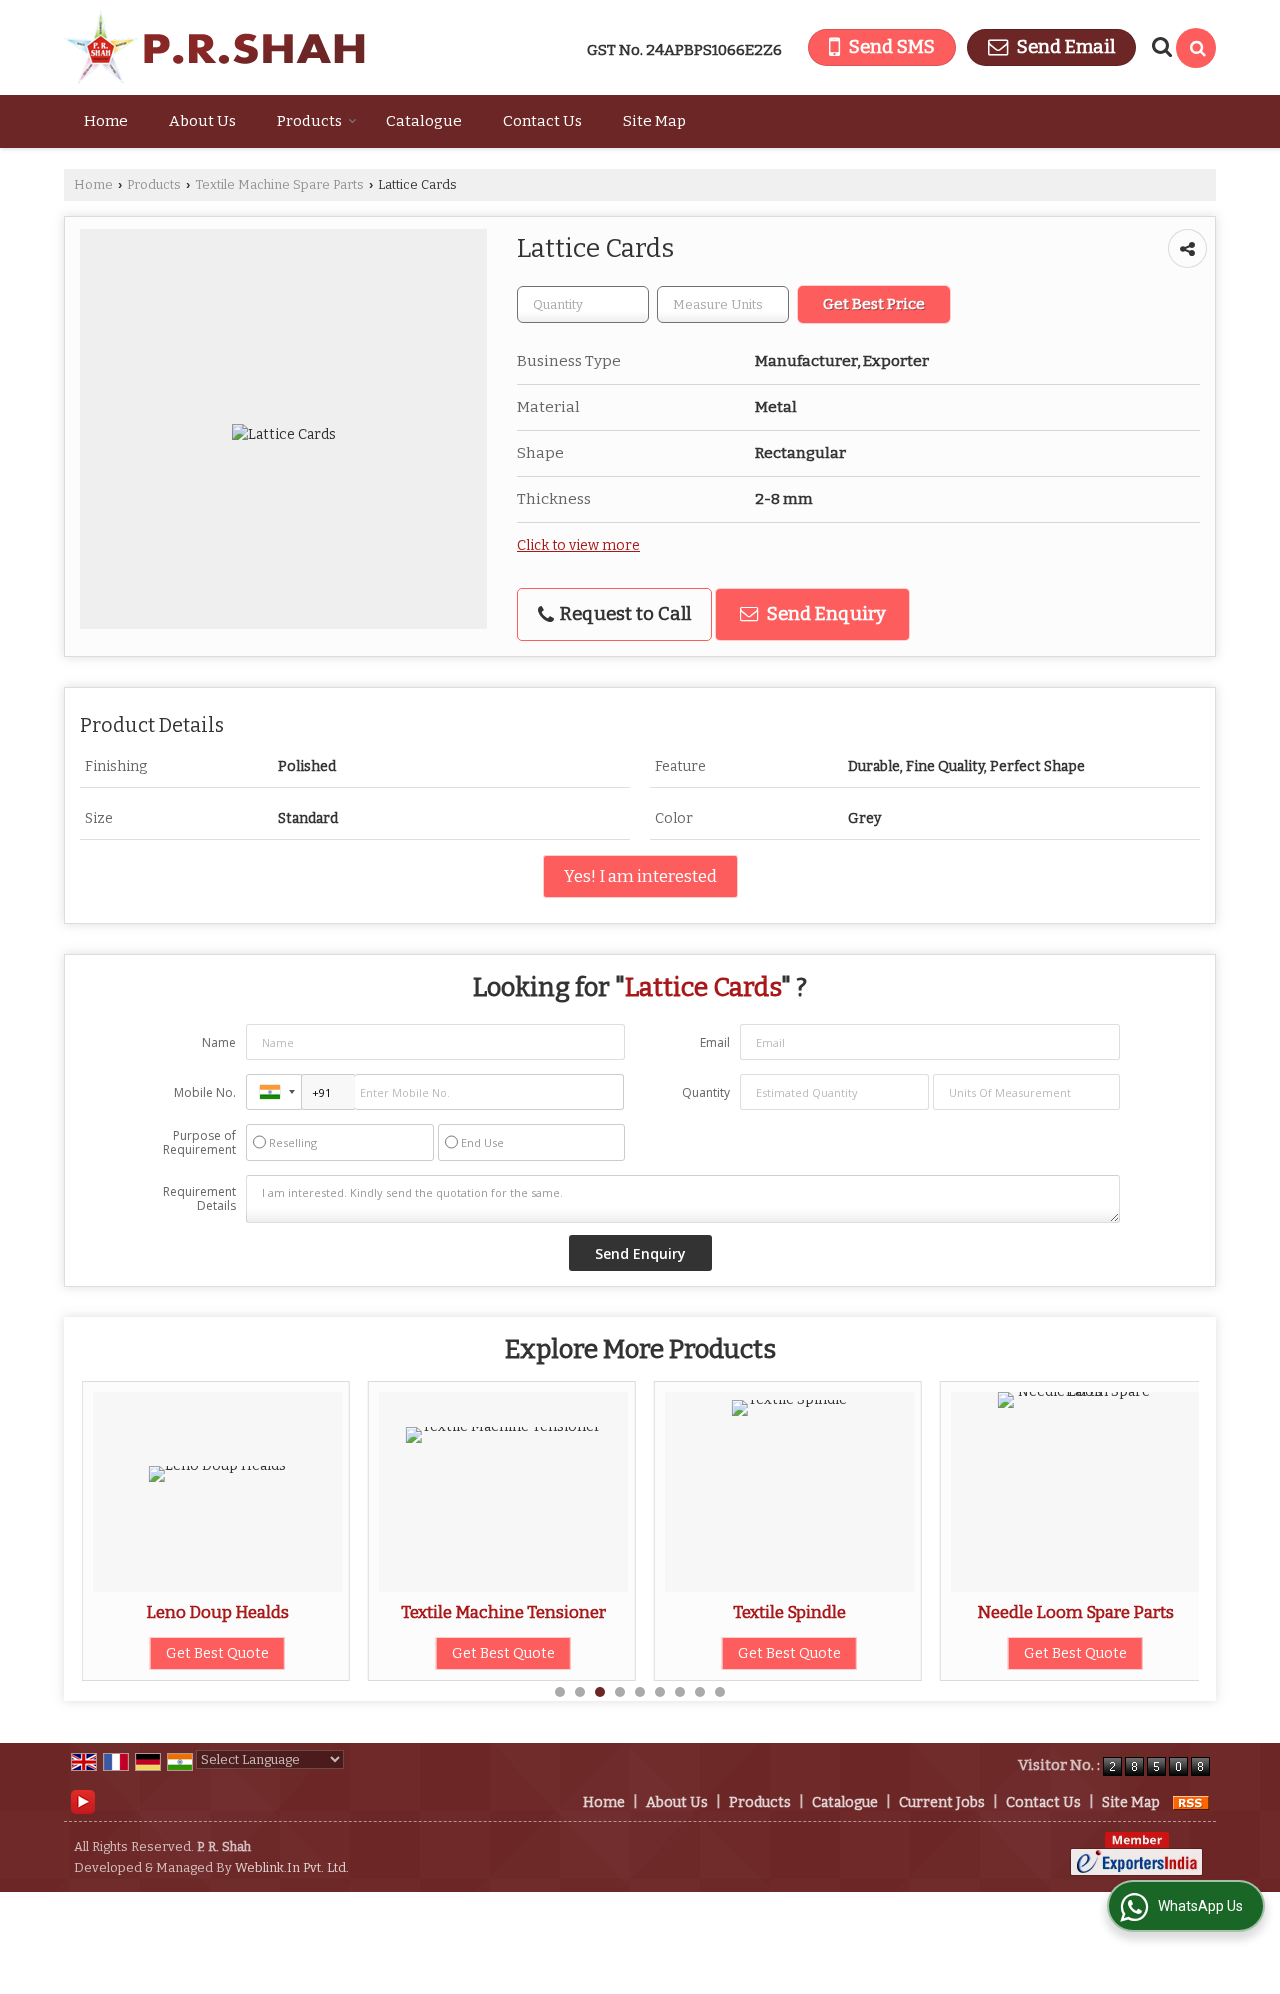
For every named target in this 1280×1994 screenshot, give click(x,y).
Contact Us (542, 121)
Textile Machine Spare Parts (279, 184)
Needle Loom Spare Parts (1075, 1612)
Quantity (706, 1092)
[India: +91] (274, 1092)
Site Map (654, 121)
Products (309, 121)
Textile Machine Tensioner (503, 1612)
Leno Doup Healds (217, 1612)
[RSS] (1191, 1802)
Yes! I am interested (640, 876)
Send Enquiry (824, 614)
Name (219, 1042)
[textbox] (723, 304)
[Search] (1196, 48)
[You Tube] (83, 1801)
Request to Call (623, 614)
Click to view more (578, 545)
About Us (202, 121)
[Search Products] (1159, 47)
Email (715, 1042)
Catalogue (424, 121)
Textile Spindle (789, 1612)
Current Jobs (942, 1802)
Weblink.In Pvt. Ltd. (292, 1867)
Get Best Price (874, 304)
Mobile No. (205, 1092)
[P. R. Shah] (214, 47)
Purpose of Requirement (199, 1143)
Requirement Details (199, 1199)
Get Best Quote (217, 1653)
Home (106, 121)
